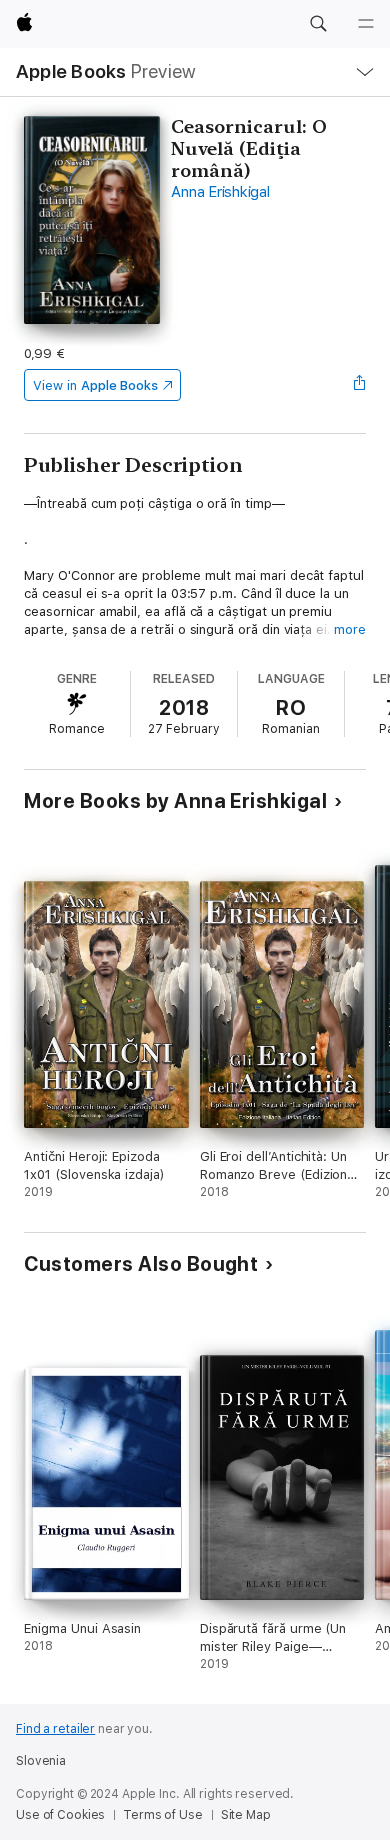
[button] (318, 24)
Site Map (246, 1815)
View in (95, 385)
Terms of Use (163, 1815)
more (350, 629)
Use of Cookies (60, 1815)
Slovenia (41, 1761)
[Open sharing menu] (360, 385)
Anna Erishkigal (220, 192)
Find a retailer (55, 1729)
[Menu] (366, 24)
